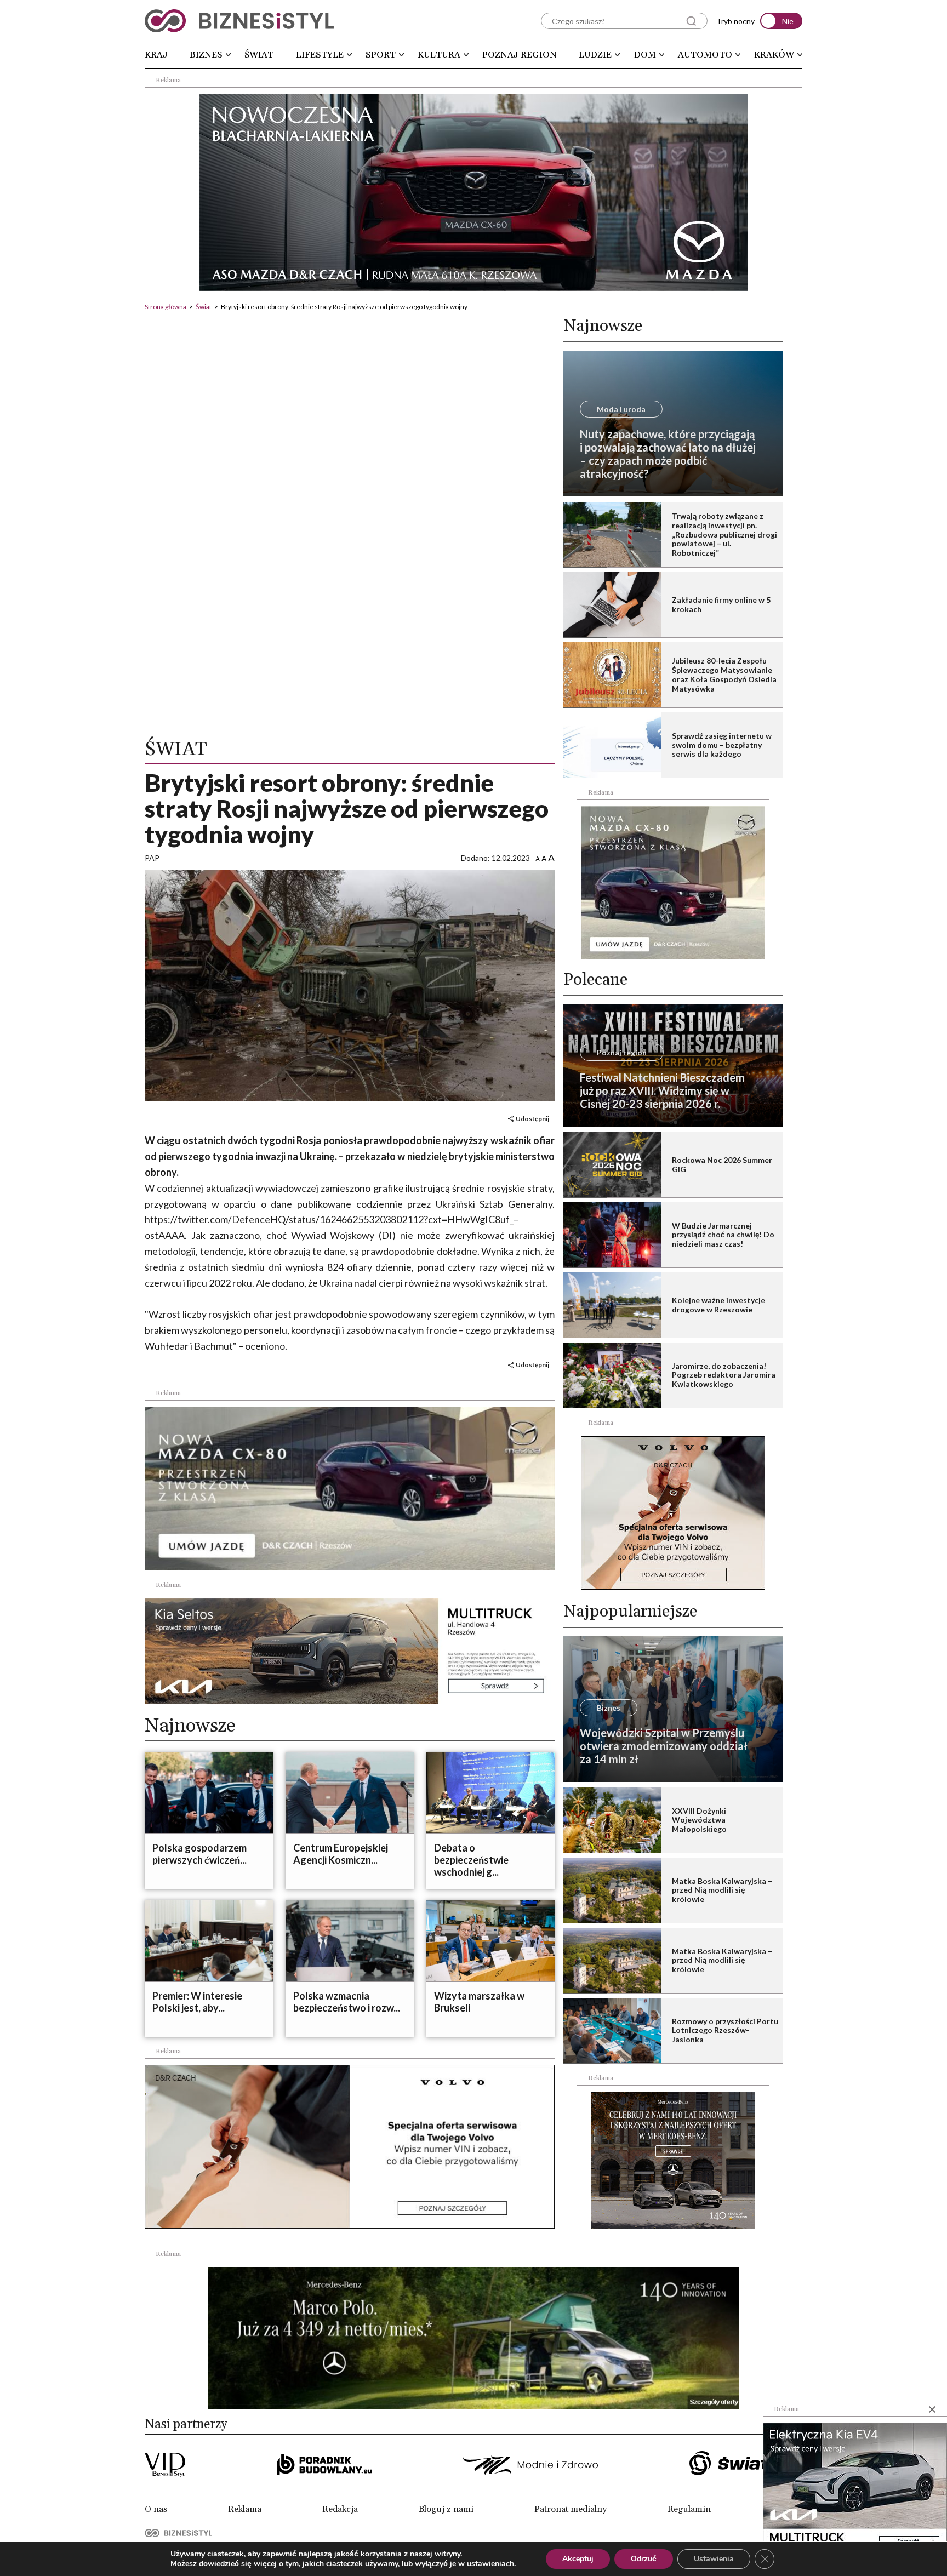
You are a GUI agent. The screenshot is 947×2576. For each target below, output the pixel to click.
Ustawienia (714, 2559)
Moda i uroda (621, 409)
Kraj (156, 55)
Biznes (206, 55)
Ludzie (595, 55)
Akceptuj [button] (578, 2559)
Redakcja (340, 2509)
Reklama (245, 2509)
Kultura (439, 55)
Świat (259, 55)
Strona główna (166, 307)
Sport (381, 55)
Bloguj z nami (446, 2509)
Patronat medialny (571, 2509)
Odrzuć (644, 2559)
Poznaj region (520, 55)
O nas (156, 2509)
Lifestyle (320, 55)
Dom (645, 55)
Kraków (774, 55)
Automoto (705, 55)
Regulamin (689, 2509)
